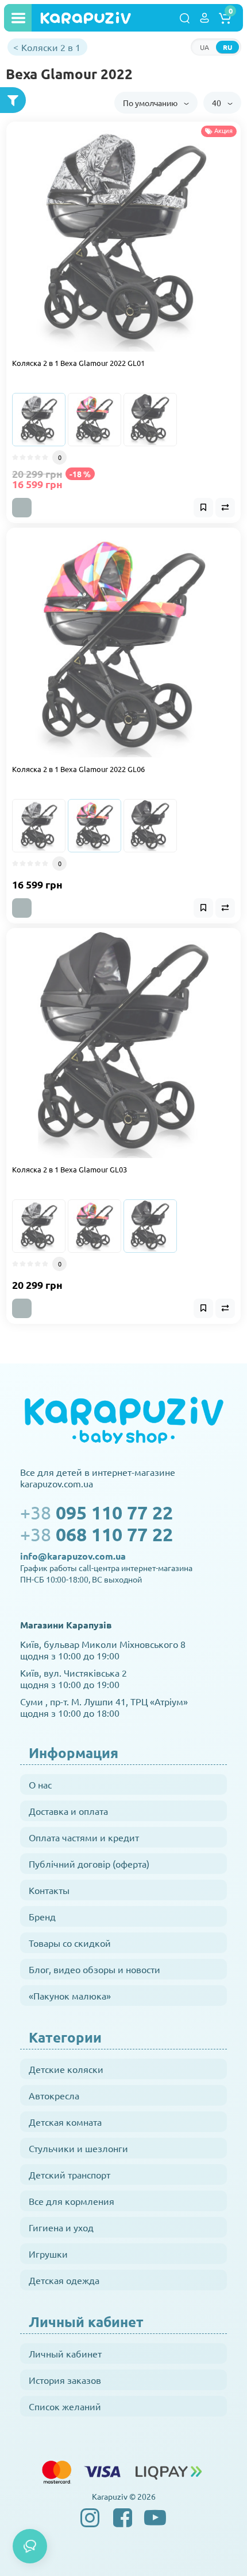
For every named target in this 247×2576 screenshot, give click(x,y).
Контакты (49, 1890)
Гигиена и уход (61, 2227)
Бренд (42, 1916)
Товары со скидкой (70, 1943)
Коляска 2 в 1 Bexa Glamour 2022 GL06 (78, 769)
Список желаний (65, 2406)
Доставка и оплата (68, 1811)
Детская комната (65, 2122)
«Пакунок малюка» (70, 1996)
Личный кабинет (65, 2353)
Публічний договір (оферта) (89, 1864)
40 (217, 103)
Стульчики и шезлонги (78, 2148)
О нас (40, 1784)
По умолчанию (151, 103)
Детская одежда (64, 2280)
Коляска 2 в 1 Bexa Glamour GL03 (70, 1169)
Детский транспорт (70, 2174)
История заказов (65, 2380)
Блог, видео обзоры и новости (94, 1969)
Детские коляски (66, 2069)
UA (204, 47)
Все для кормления (72, 2201)
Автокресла (54, 2095)
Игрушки (48, 2254)
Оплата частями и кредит (84, 1837)
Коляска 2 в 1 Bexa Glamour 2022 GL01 (78, 363)
